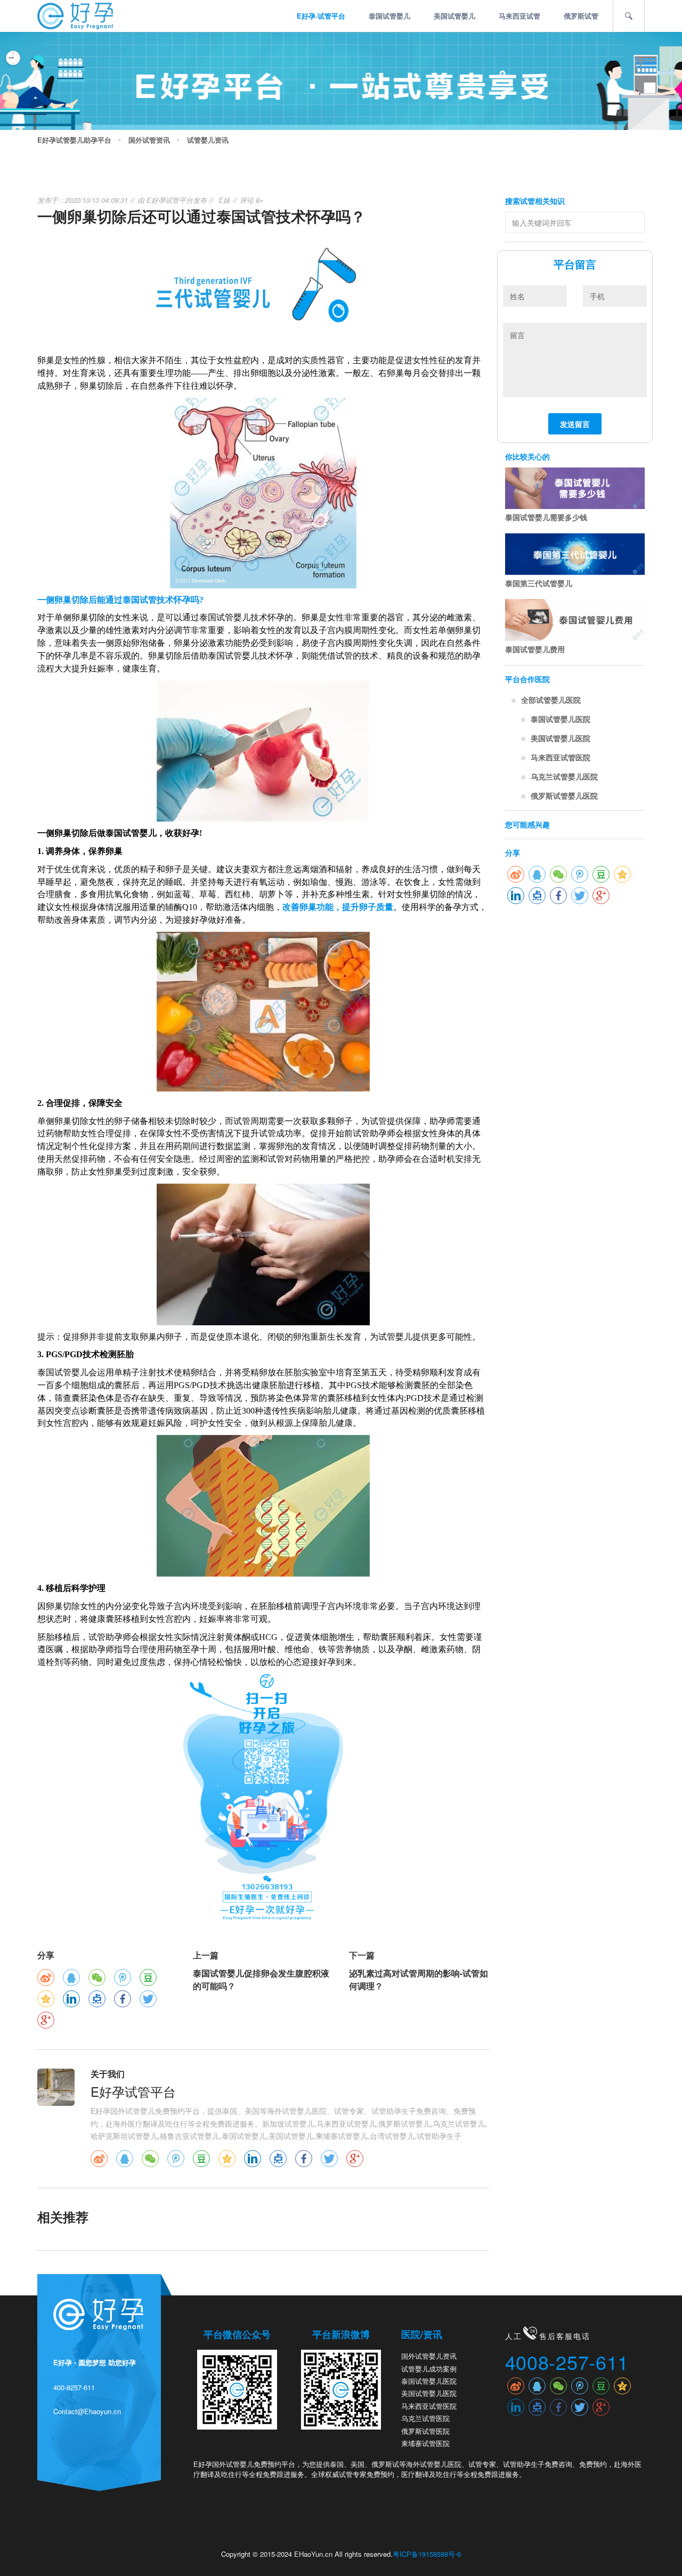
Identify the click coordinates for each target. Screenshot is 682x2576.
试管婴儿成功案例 (429, 2369)
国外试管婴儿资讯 (429, 2356)
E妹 (224, 200)
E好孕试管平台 (170, 200)
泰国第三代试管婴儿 (539, 583)
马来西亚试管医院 (561, 757)
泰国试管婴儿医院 (561, 719)
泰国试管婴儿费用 (535, 649)
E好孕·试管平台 (321, 16)
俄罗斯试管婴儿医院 (564, 795)
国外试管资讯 (149, 140)
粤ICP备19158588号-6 (427, 2554)
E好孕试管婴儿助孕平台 (74, 140)
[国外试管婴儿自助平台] (75, 15)
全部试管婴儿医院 (551, 700)
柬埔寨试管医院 (425, 2443)
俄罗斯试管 (581, 16)
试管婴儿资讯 (208, 140)
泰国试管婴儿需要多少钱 (546, 517)
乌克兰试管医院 (425, 2418)
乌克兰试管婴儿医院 (564, 776)
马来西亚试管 (519, 16)
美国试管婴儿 (454, 16)
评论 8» (251, 200)
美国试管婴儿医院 (561, 738)
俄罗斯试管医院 (425, 2431)
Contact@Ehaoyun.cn (87, 2411)
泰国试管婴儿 (389, 16)
